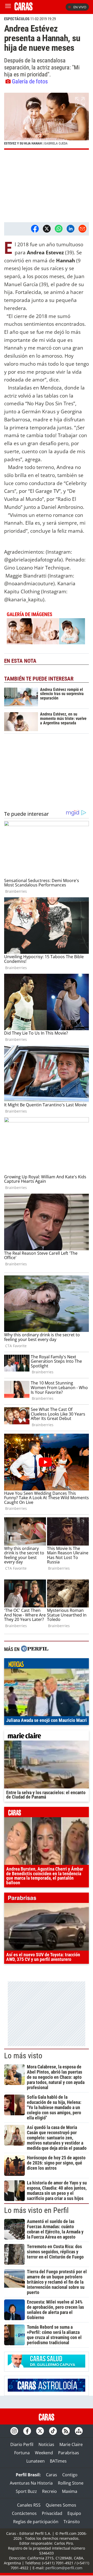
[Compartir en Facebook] (35, 229)
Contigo (70, 2475)
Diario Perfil (22, 2444)
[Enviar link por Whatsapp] (59, 229)
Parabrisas (69, 2453)
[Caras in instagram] (14, 2431)
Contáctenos (24, 2513)
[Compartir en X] (47, 229)
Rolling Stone (71, 2483)
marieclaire (47, 1737)
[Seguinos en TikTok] (53, 2431)
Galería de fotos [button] (30, 81)
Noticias (46, 2444)
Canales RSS (29, 2505)
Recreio (49, 2491)
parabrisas (47, 1899)
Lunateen (36, 2461)
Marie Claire (71, 2444)
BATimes (58, 2461)
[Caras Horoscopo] (47, 2390)
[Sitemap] (79, 2431)
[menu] (8, 7)
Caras (52, 2475)
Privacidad (52, 2513)
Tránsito (72, 2522)
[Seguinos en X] (40, 2431)
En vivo (80, 7)
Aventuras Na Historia (31, 2483)
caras (47, 1813)
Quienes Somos (61, 2505)
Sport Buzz (26, 2491)
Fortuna (22, 2453)
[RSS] (66, 2431)
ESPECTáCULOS (17, 19)
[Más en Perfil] (35, 1649)
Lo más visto (23, 2056)
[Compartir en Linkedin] (71, 229)
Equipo (74, 2513)
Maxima (70, 2491)
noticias (47, 1665)
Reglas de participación (36, 2522)
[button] (47, 121)
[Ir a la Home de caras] (24, 9)
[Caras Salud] (47, 2366)
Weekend (44, 2453)
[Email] (82, 229)
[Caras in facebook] (27, 2431)
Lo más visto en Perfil (36, 2210)
